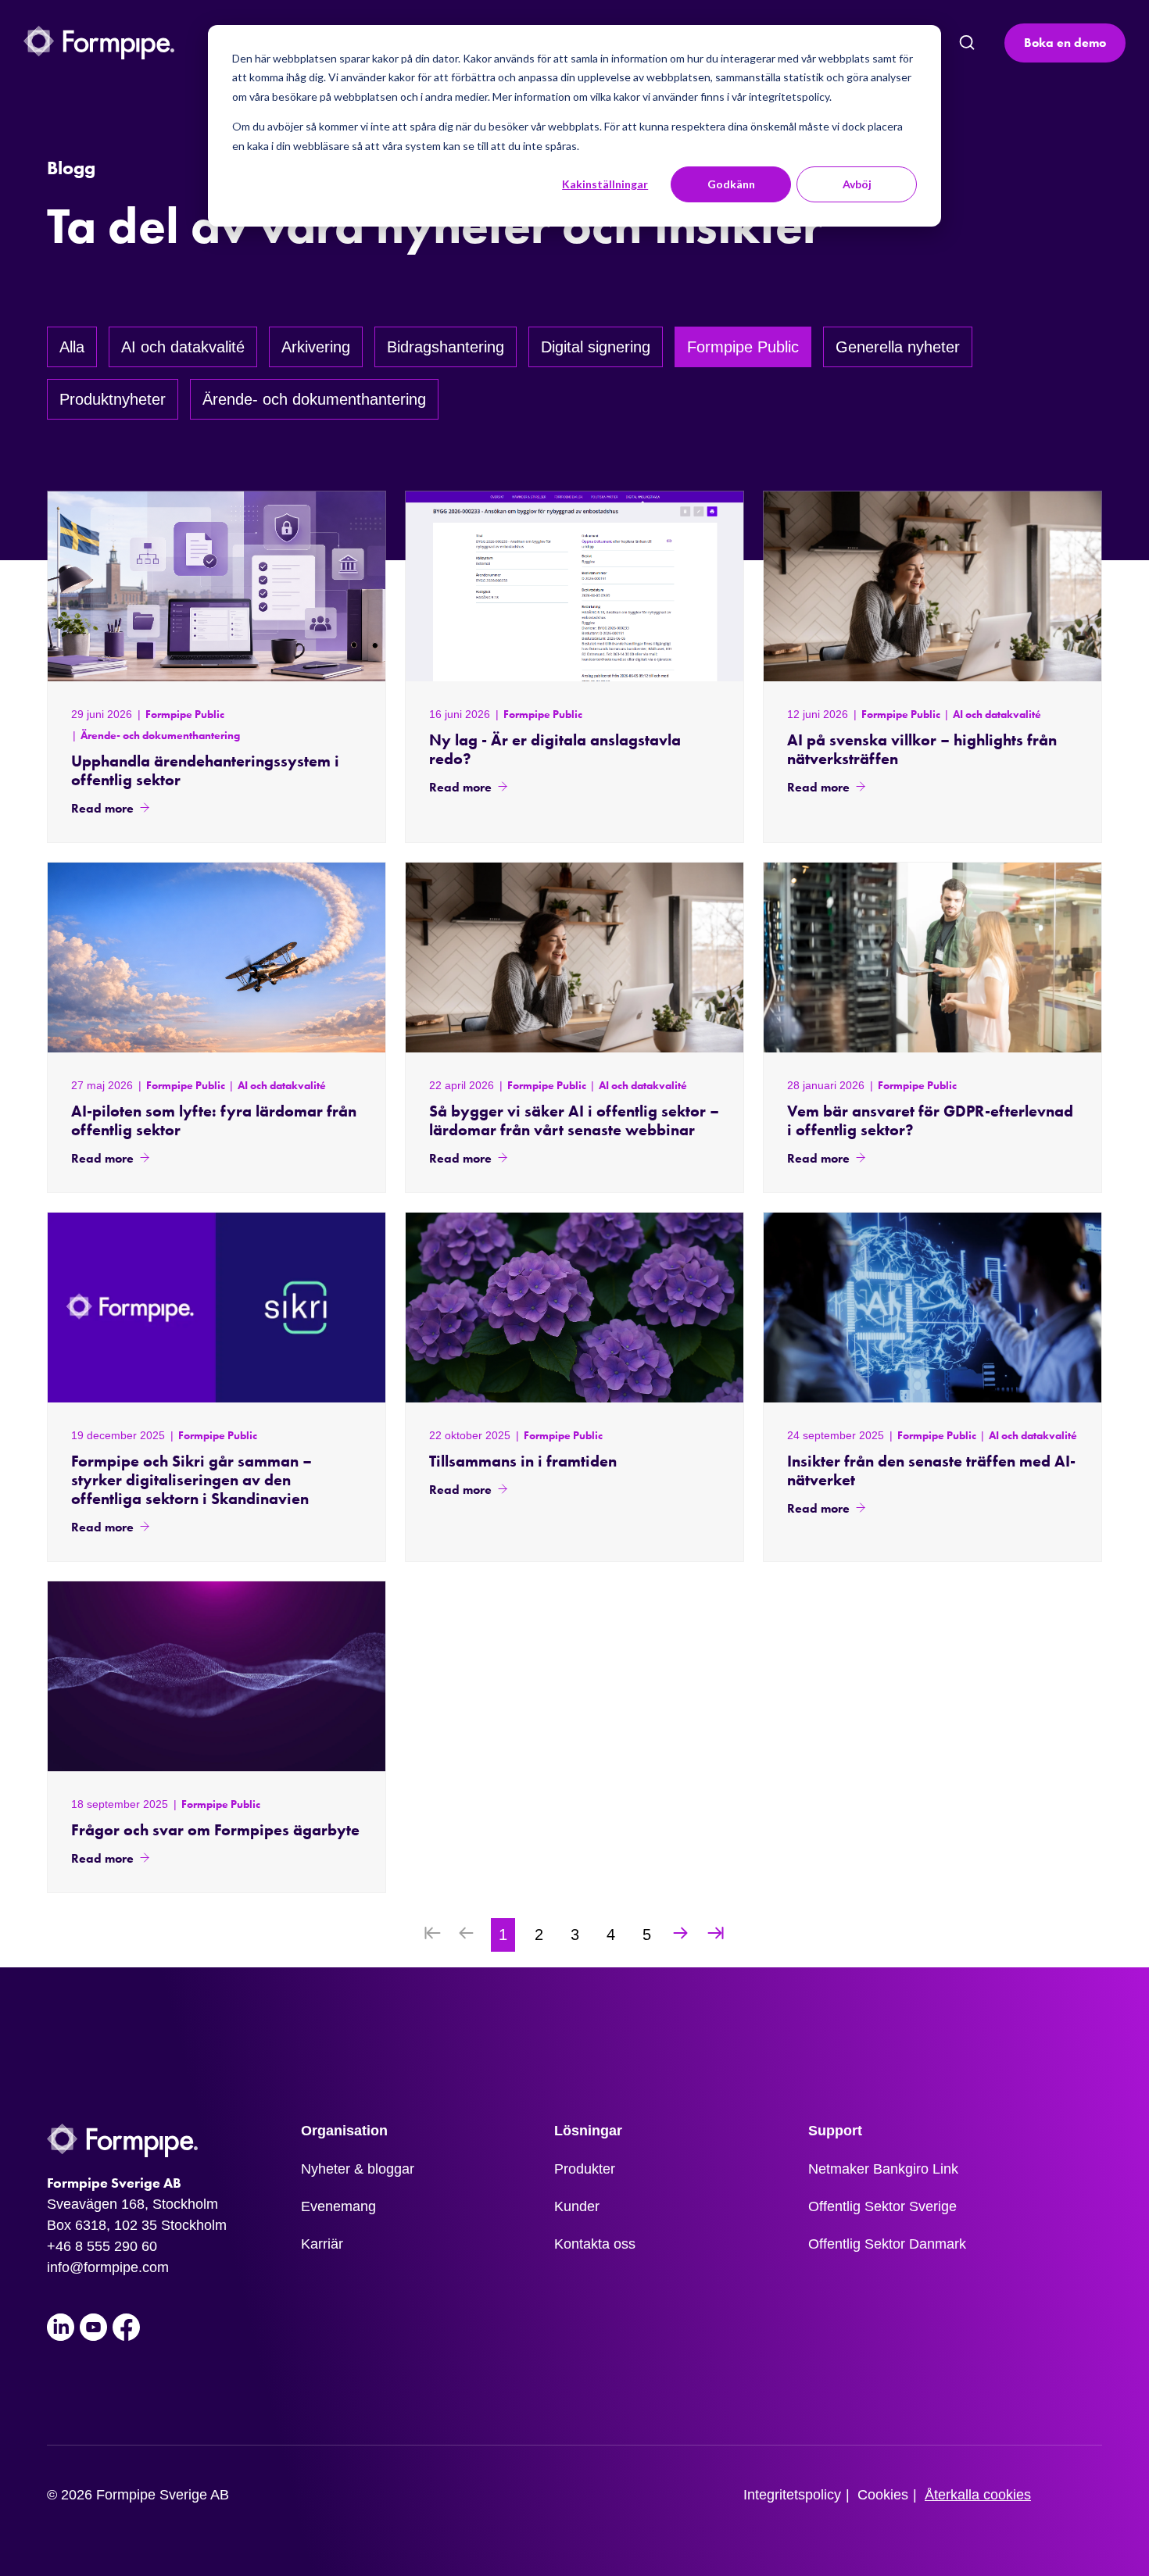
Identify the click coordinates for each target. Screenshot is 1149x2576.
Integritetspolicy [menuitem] (792, 2495)
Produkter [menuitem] (585, 2169)
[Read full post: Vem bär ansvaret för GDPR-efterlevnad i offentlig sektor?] (932, 958)
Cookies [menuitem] (883, 2495)
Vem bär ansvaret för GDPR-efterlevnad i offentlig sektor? (930, 1120)
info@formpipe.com (108, 2267)
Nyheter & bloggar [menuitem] (358, 2169)
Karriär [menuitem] (322, 2244)
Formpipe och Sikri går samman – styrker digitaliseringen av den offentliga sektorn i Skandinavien (191, 1480)
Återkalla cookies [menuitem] (978, 2495)
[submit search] (967, 43)
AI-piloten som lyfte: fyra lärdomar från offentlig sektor (214, 1120)
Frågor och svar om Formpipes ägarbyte (215, 1830)
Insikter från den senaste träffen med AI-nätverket (931, 1470)
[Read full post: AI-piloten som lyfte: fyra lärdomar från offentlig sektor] (217, 958)
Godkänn (731, 184)
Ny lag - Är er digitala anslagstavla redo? (555, 749)
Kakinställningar (605, 184)
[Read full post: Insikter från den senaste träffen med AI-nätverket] (932, 1308)
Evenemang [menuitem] (338, 2206)
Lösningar (588, 2131)
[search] (966, 43)
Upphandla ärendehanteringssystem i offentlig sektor (205, 770)
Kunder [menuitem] (577, 2206)
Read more (102, 808)
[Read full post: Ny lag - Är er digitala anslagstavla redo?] (574, 586)
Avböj (857, 184)
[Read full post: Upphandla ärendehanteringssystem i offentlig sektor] (217, 586)
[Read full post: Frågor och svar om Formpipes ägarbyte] (217, 1676)
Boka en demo (1065, 43)
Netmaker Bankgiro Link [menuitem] (883, 2169)
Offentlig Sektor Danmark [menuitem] (887, 2244)
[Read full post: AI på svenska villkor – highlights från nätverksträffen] (932, 586)
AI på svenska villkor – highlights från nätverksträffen (922, 749)
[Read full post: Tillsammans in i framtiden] (574, 1308)
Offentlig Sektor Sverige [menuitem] (882, 2206)
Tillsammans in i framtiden (523, 1461)
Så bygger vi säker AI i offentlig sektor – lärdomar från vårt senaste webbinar (574, 1120)
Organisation (344, 2131)
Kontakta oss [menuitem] (595, 2244)
